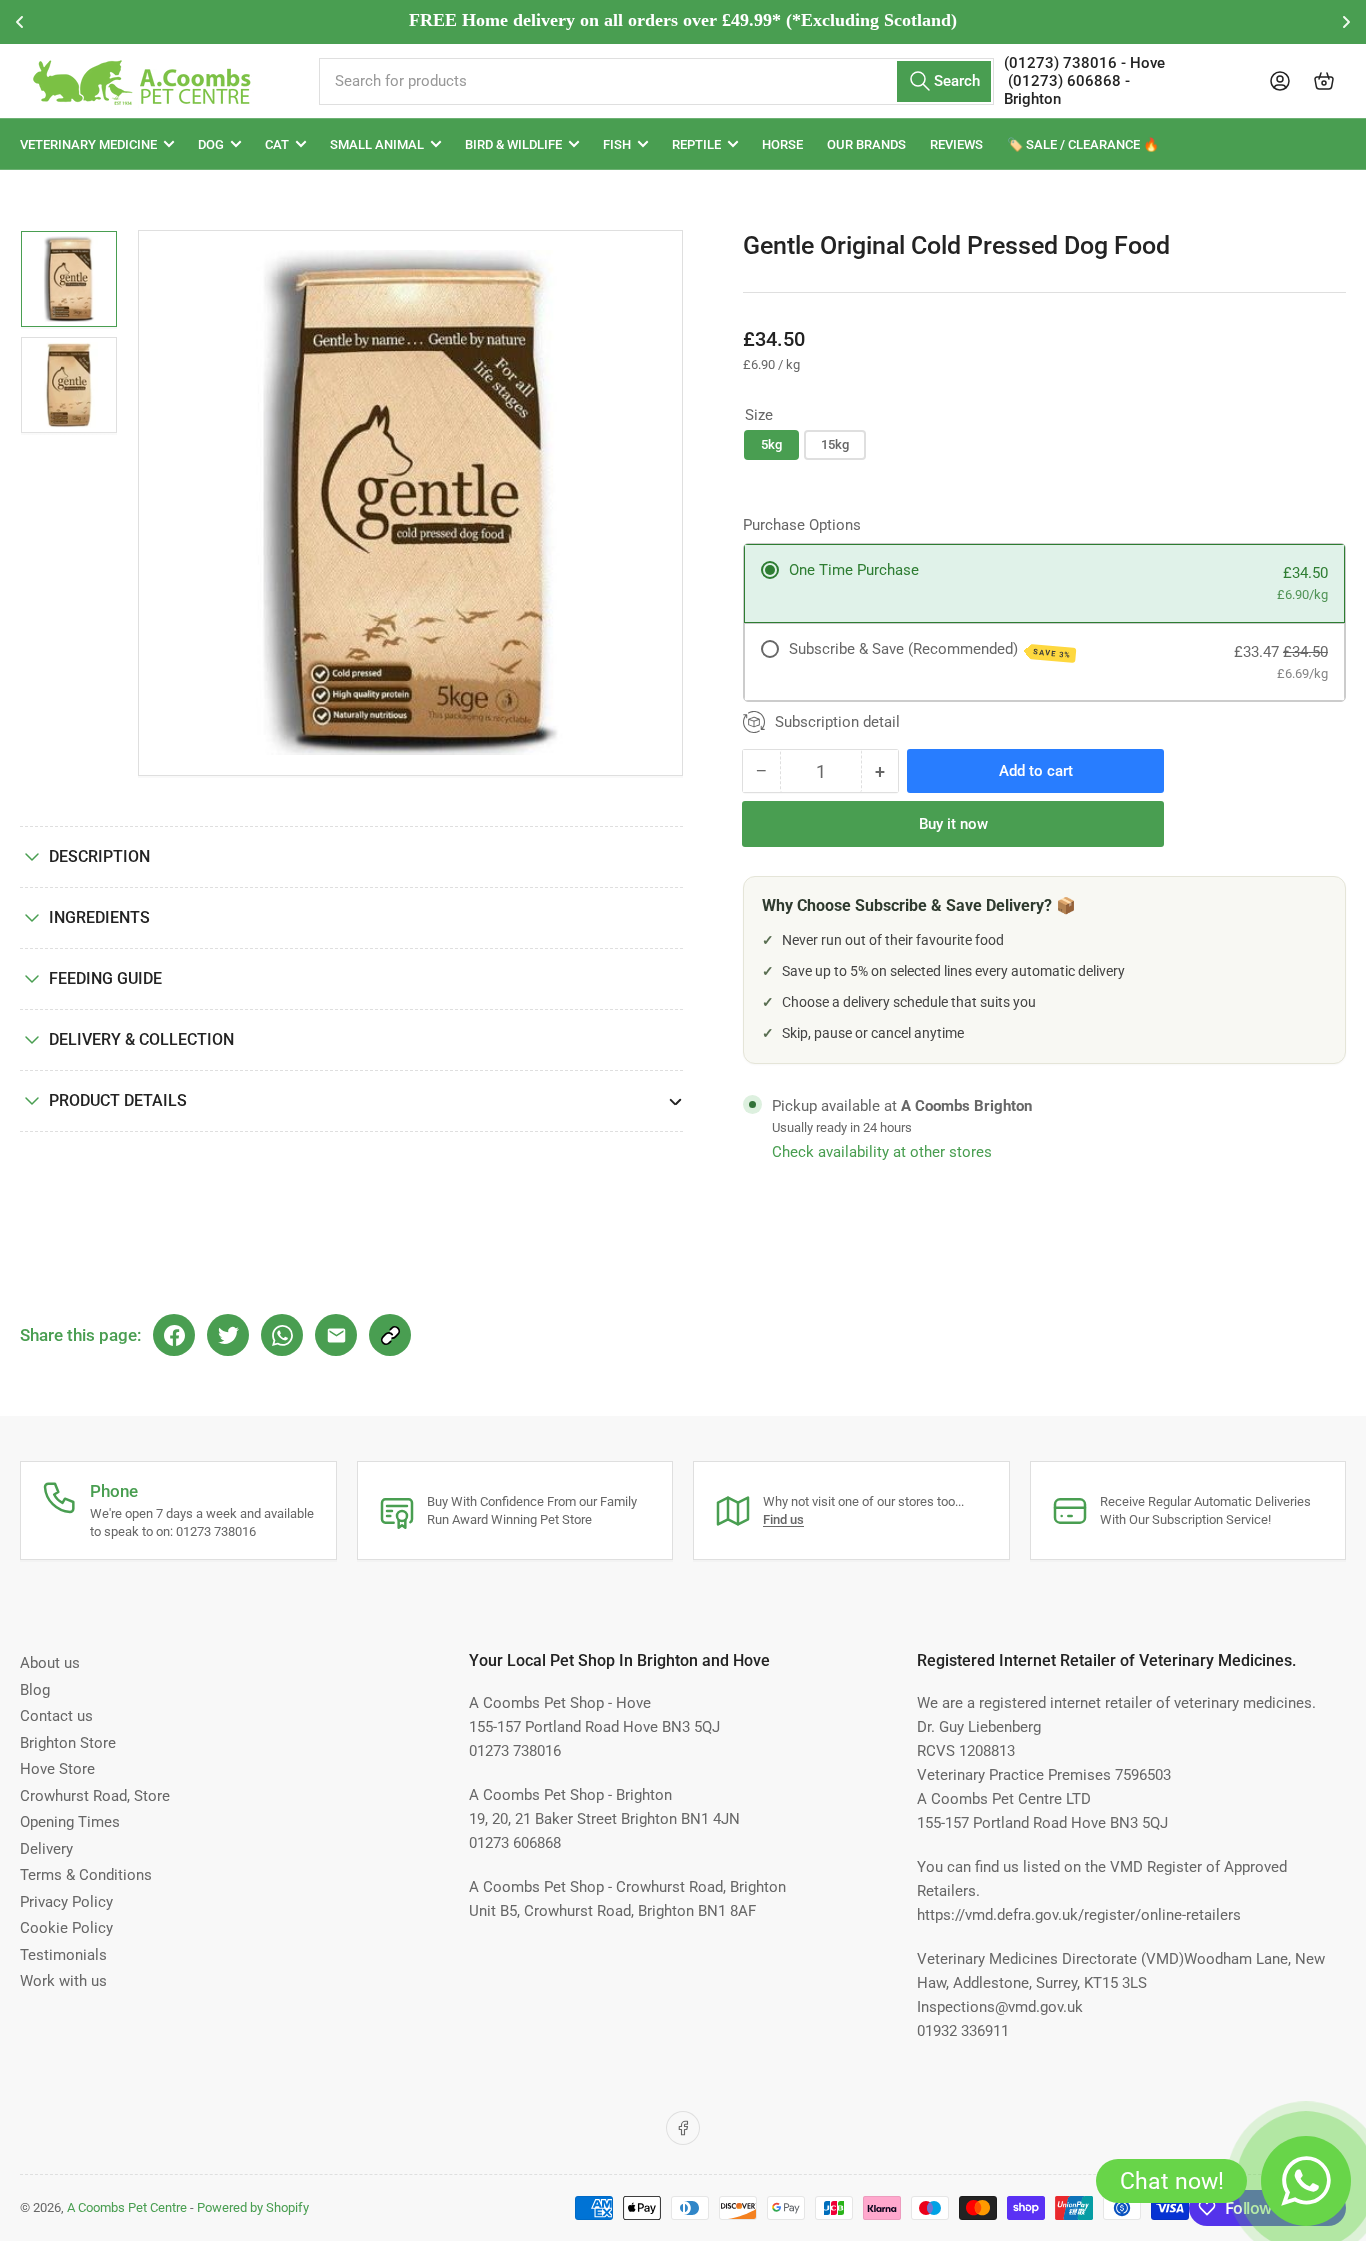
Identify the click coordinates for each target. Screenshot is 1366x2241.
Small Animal (377, 144)
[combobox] (657, 81)
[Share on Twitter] (228, 1335)
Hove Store (57, 1769)
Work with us (63, 1981)
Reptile (696, 144)
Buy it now (953, 824)
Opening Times (70, 1822)
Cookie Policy (66, 1928)
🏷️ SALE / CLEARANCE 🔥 (1083, 144)
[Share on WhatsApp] (282, 1335)
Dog (211, 144)
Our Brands (866, 144)
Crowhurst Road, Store (95, 1796)
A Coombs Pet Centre (127, 2207)
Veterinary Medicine (88, 144)
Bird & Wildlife (513, 144)
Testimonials (63, 1955)
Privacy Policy (66, 1902)
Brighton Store (68, 1743)
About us (50, 1663)
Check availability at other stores (882, 1152)
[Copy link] (390, 1335)
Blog (35, 1690)
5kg (771, 444)
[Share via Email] (336, 1335)
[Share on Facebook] (174, 1335)
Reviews (956, 144)
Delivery (46, 1849)
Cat (277, 144)
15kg (835, 444)
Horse (782, 144)
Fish (617, 144)
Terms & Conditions (86, 1875)
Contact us (56, 1716)
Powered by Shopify (253, 2207)
